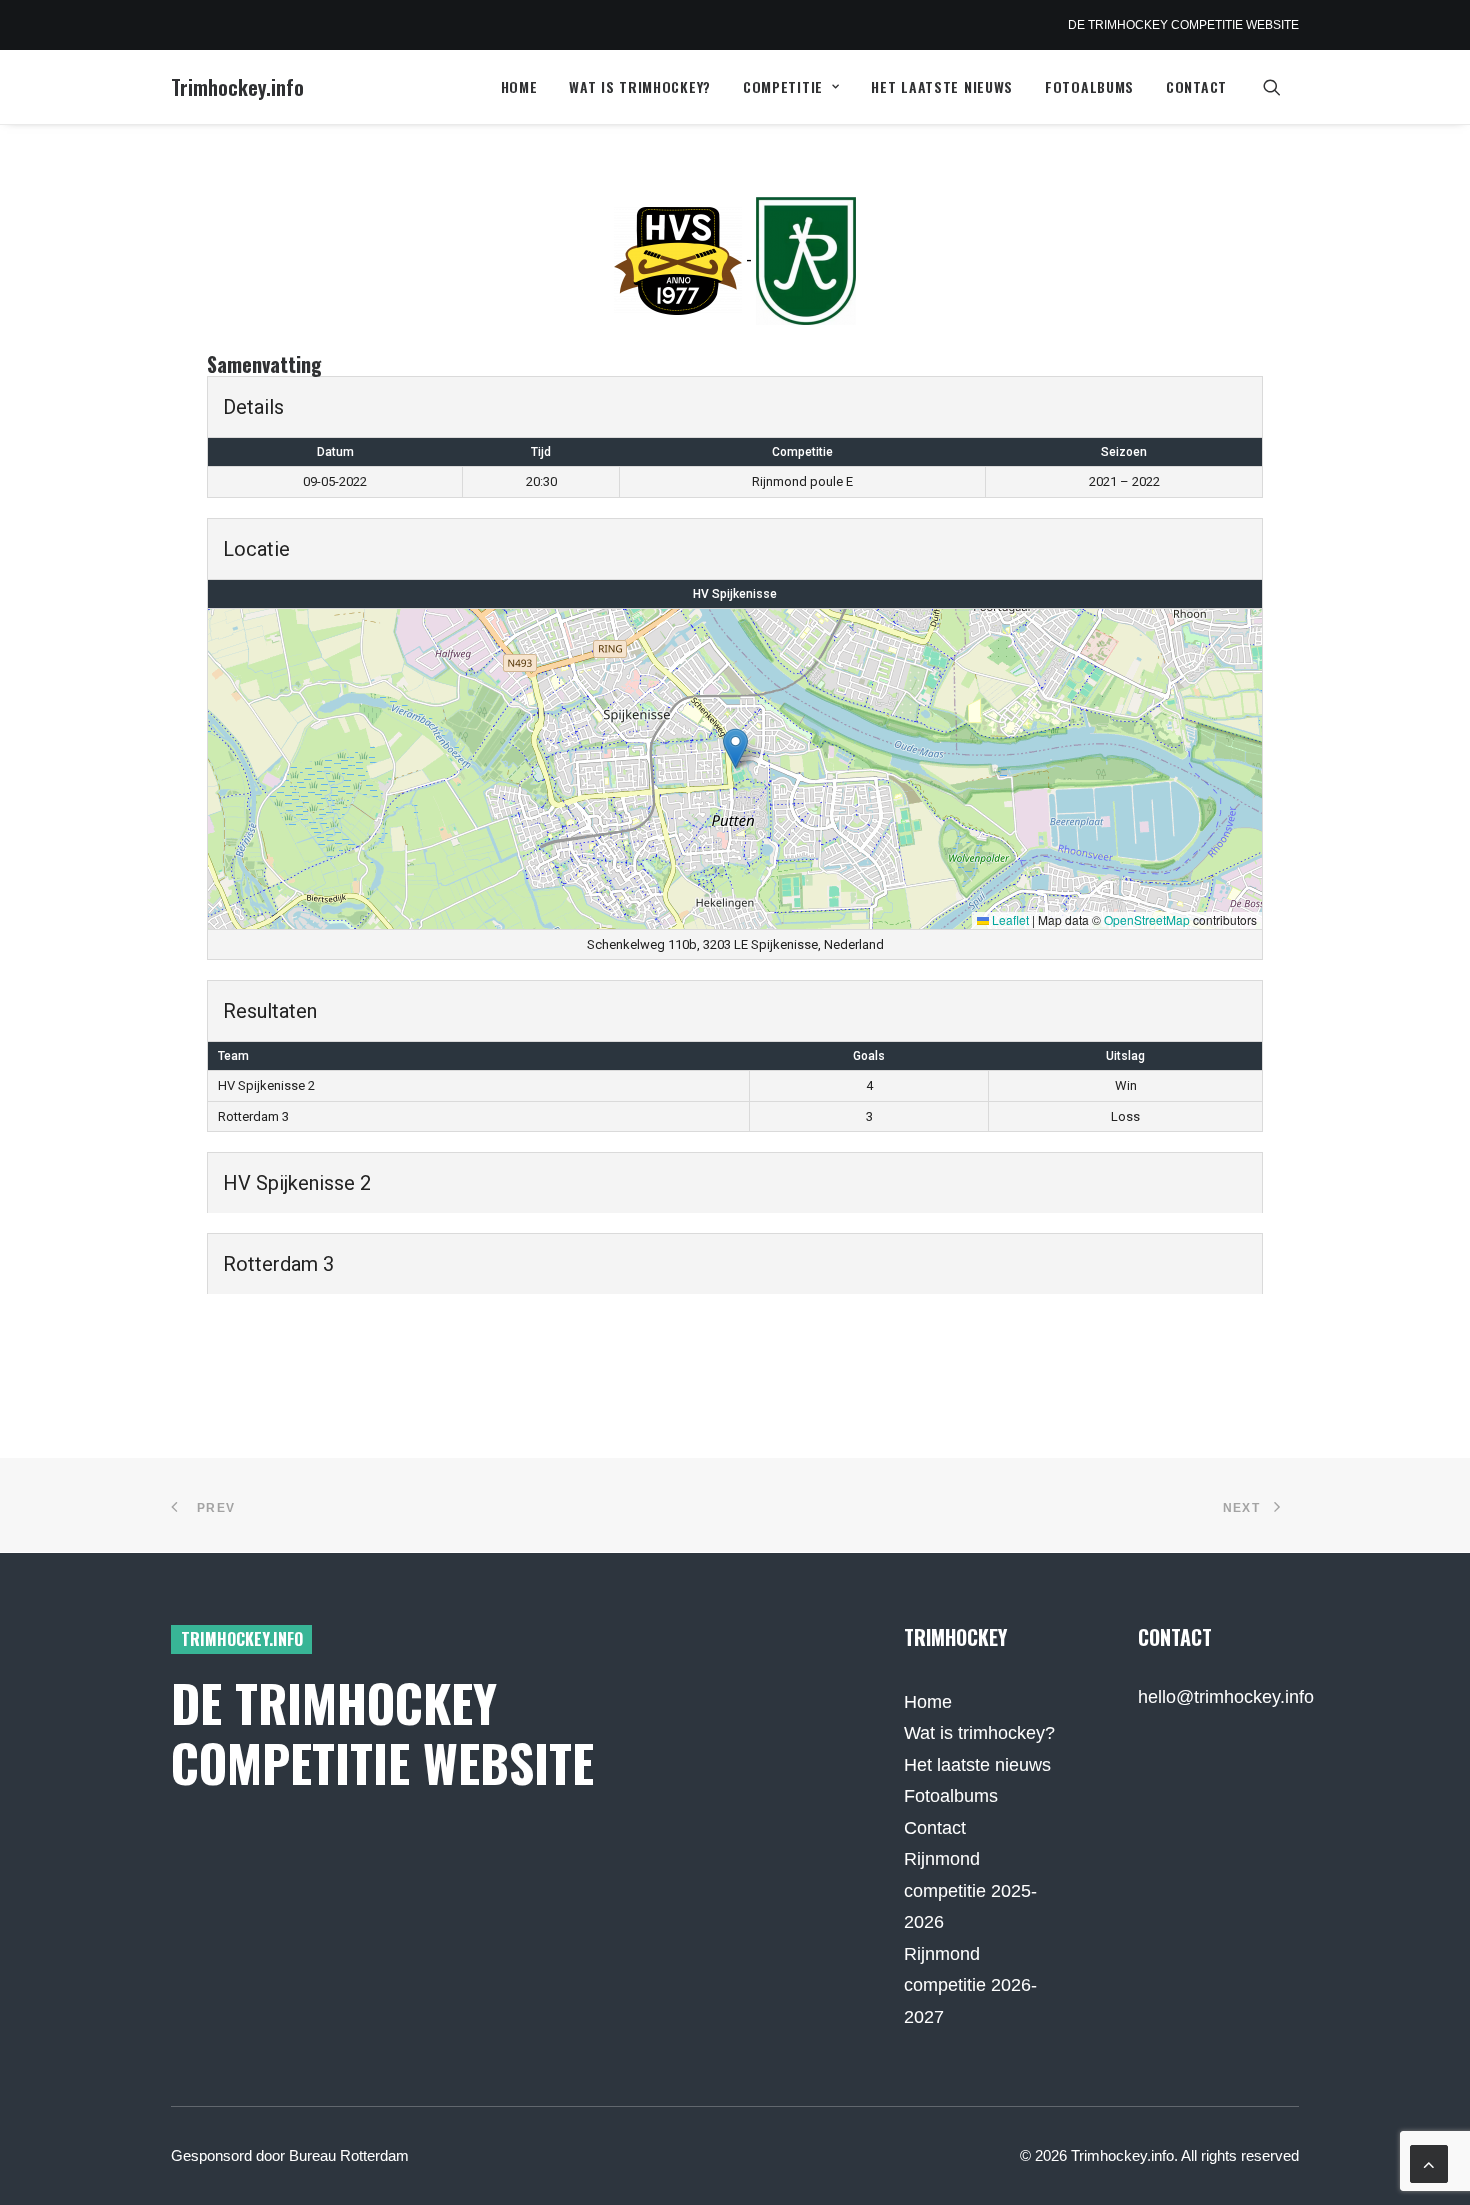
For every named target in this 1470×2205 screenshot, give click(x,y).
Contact (1196, 86)
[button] (1281, 87)
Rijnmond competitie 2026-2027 (970, 1985)
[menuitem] (519, 87)
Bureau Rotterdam (349, 2155)
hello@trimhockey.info (1226, 1697)
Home (519, 86)
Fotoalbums (1089, 86)
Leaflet (1009, 919)
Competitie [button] (783, 86)
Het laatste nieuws (942, 86)
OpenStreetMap (1147, 919)
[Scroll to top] (1429, 2163)
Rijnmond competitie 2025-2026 (970, 1890)
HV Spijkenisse (735, 594)
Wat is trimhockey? (640, 86)
